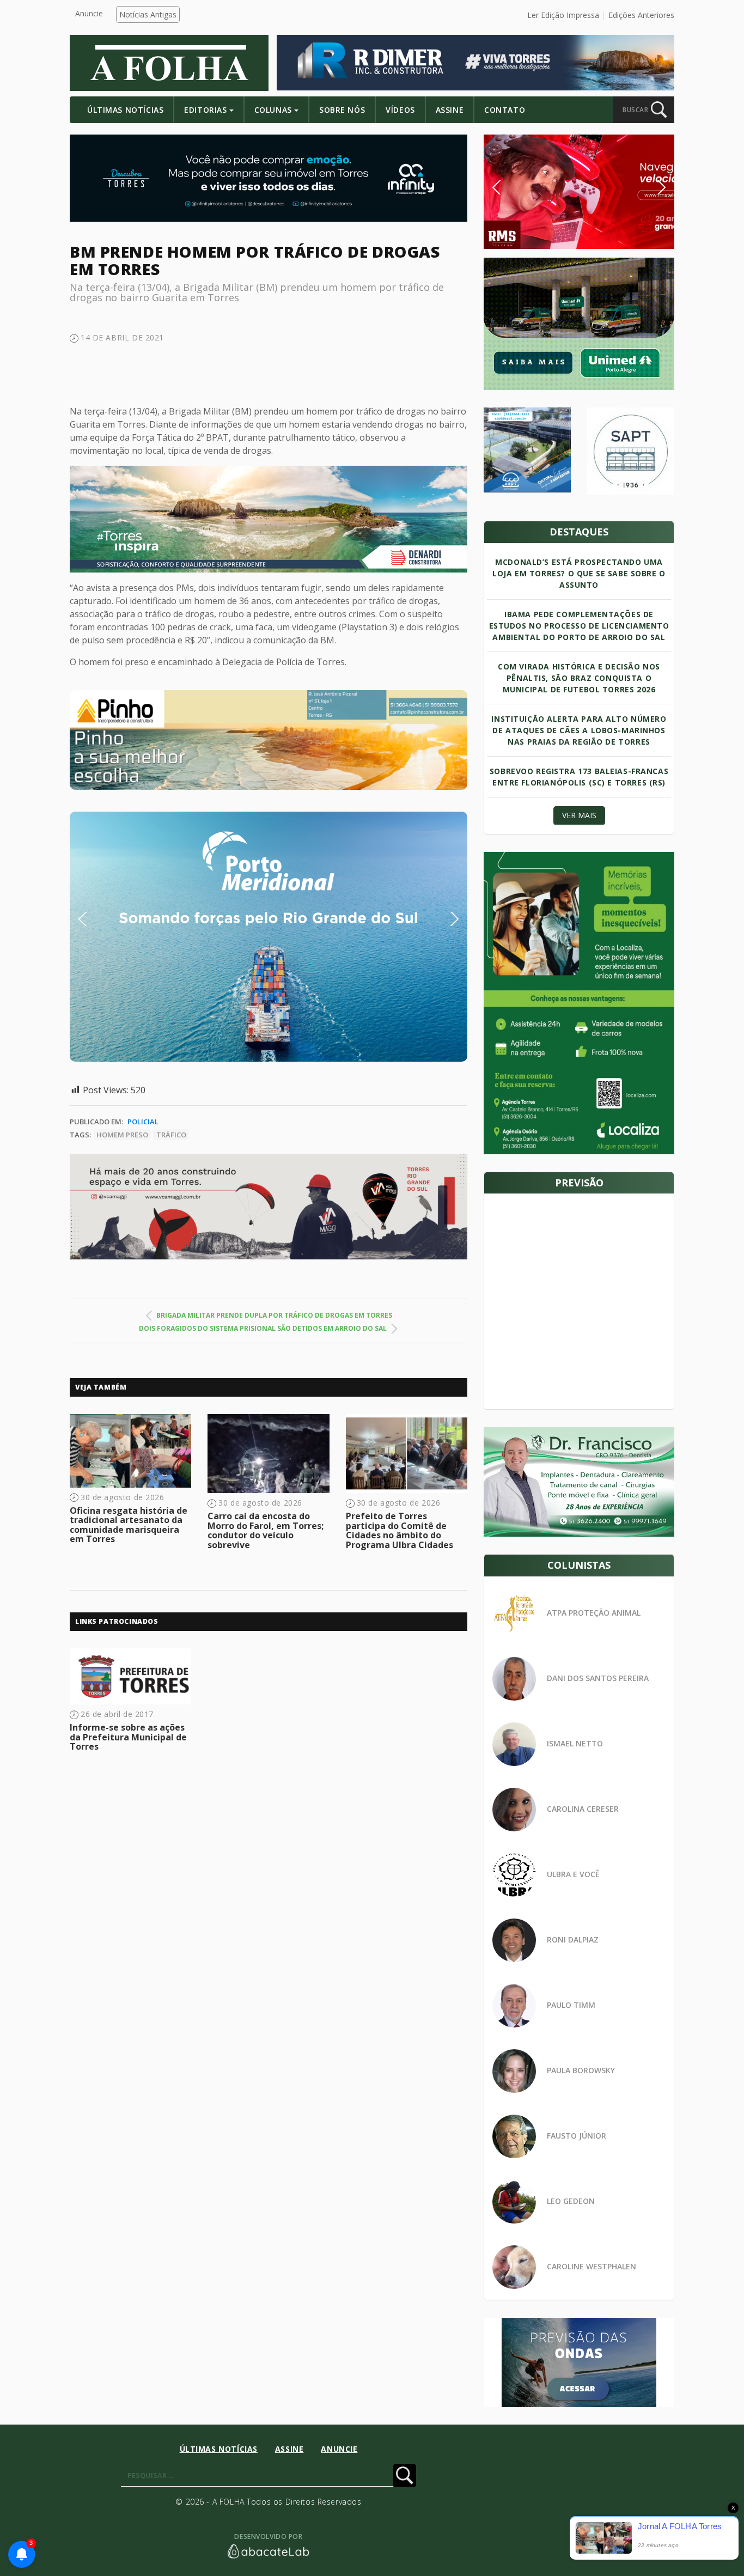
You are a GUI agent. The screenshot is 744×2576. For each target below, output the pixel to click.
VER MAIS (579, 815)
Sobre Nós (342, 110)
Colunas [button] (273, 110)
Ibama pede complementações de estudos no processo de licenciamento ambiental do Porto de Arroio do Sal (579, 626)
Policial (143, 1122)
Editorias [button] (205, 110)
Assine (450, 110)
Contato (505, 110)
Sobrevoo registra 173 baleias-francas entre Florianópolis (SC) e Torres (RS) (579, 777)
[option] (269, 740)
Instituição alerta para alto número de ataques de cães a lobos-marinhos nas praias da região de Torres (579, 730)
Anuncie (89, 13)
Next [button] (446, 919)
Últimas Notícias (125, 110)
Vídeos (400, 110)
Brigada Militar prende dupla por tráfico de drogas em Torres (274, 1315)
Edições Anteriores (641, 15)
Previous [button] (99, 919)
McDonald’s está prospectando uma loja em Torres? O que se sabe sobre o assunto (579, 573)
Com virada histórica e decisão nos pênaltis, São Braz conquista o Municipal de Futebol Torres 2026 (579, 678)
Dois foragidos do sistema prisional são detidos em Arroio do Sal (263, 1328)
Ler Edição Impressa (563, 15)
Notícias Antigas (148, 14)
